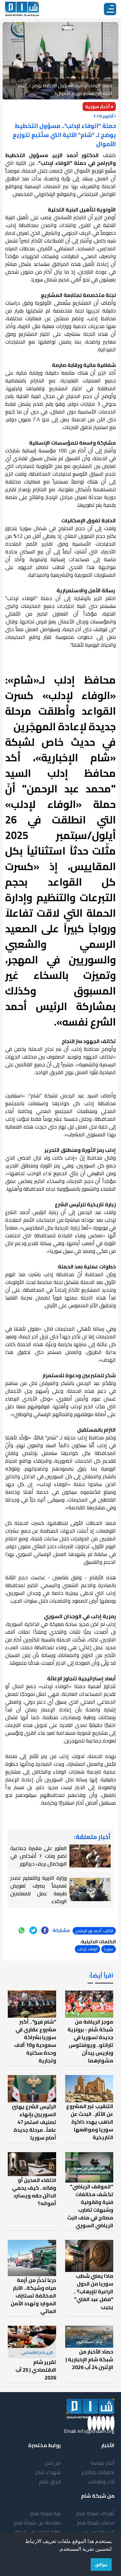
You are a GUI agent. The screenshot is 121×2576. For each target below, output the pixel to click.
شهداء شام (48, 2472)
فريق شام (50, 2481)
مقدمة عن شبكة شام (37, 2523)
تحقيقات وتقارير (98, 2472)
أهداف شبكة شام (95, 2513)
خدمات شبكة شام (96, 2523)
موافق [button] (101, 2564)
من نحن (53, 2463)
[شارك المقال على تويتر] (33, 1930)
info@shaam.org (96, 2431)
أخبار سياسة (103, 2463)
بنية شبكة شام (45, 2513)
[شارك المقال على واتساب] (22, 1930)
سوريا (109, 1949)
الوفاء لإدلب (87, 1949)
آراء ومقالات (101, 2481)
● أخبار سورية (99, 107)
